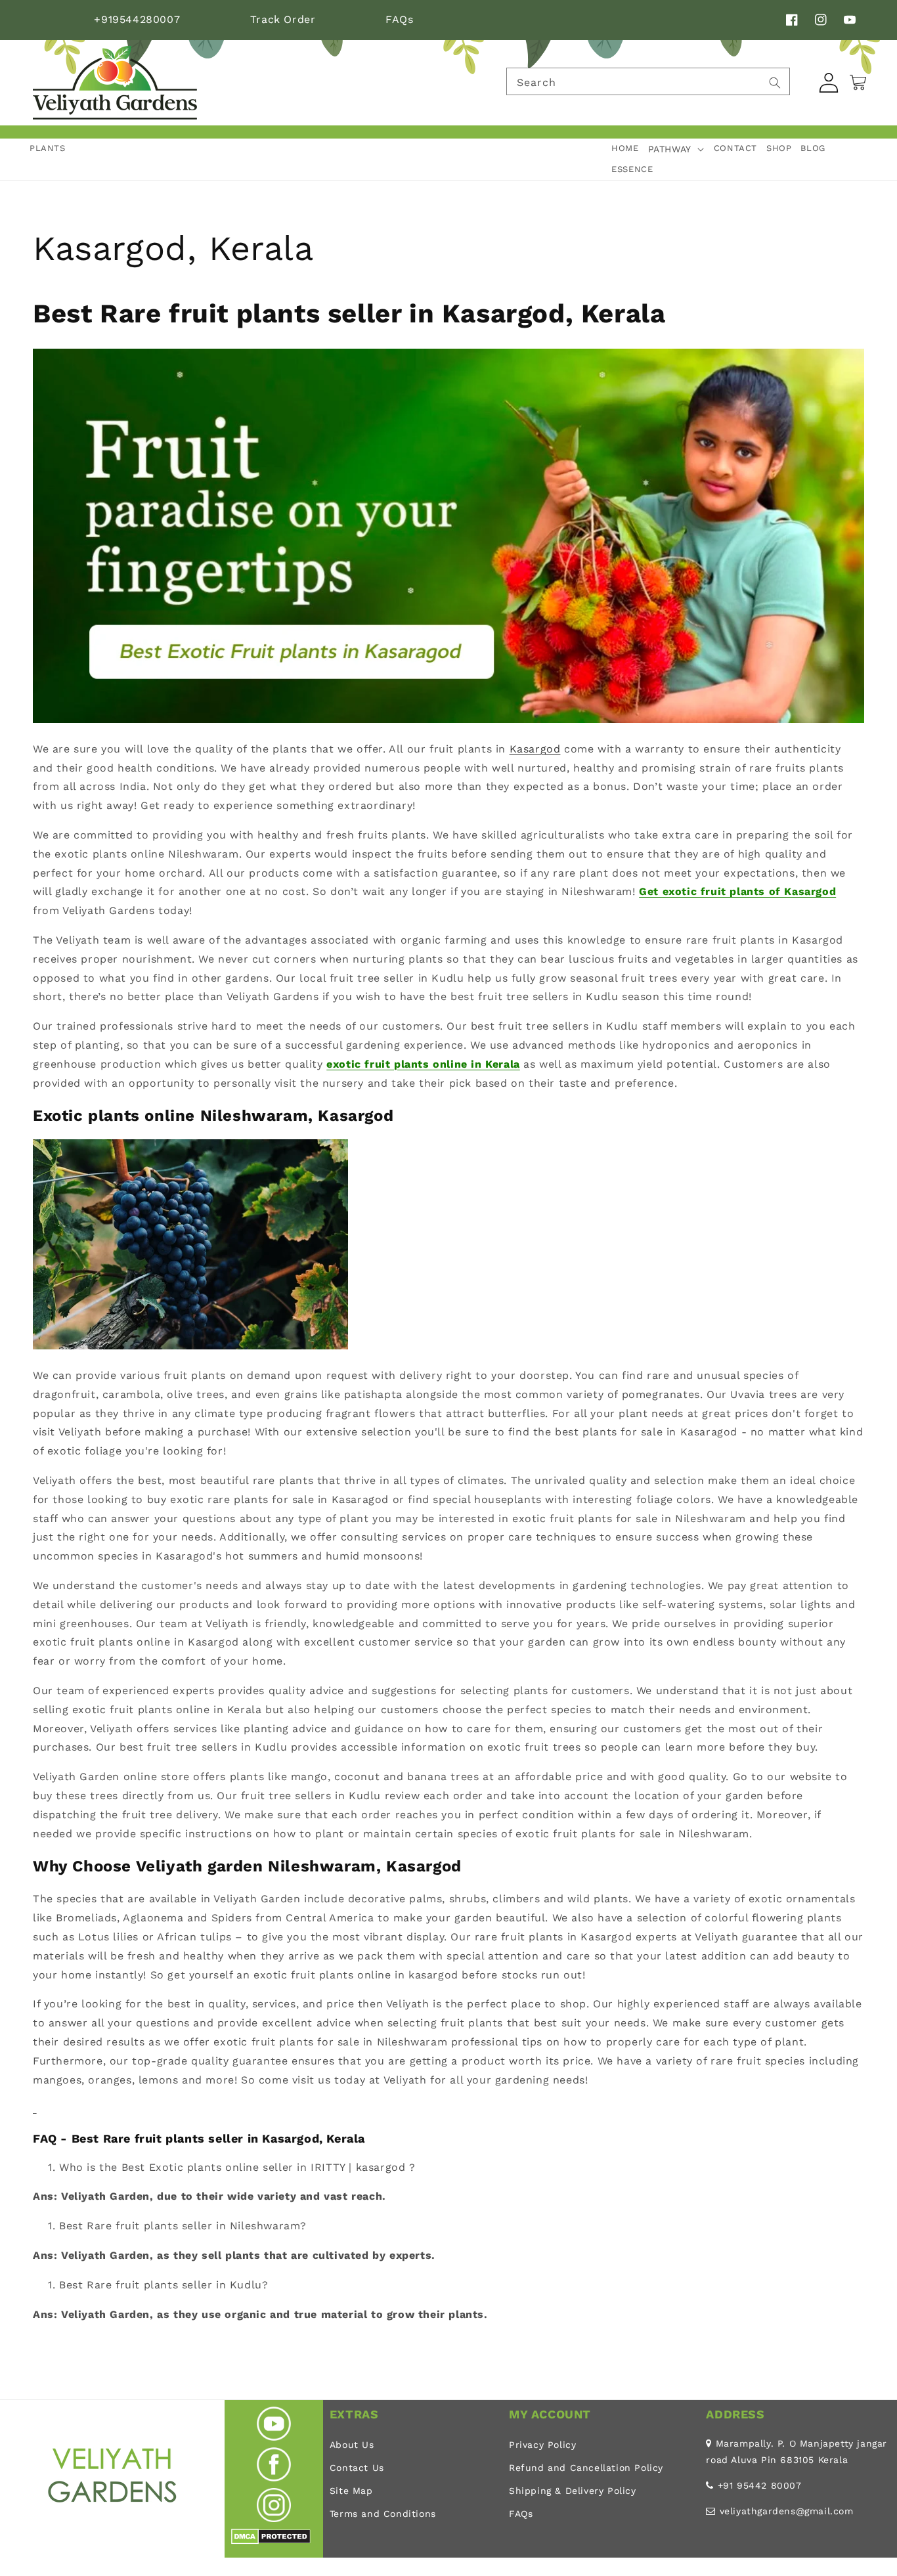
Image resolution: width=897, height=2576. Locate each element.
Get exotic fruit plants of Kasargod (737, 891)
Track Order (283, 19)
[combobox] (648, 81)
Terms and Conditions (383, 2514)
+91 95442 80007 (760, 2485)
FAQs (399, 19)
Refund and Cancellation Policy (586, 2468)
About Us (352, 2445)
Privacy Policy (542, 2445)
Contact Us (357, 2468)
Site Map (351, 2491)
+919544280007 (137, 19)
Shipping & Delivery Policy (573, 2491)
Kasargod (535, 749)
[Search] (775, 83)
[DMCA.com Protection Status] (271, 2541)
